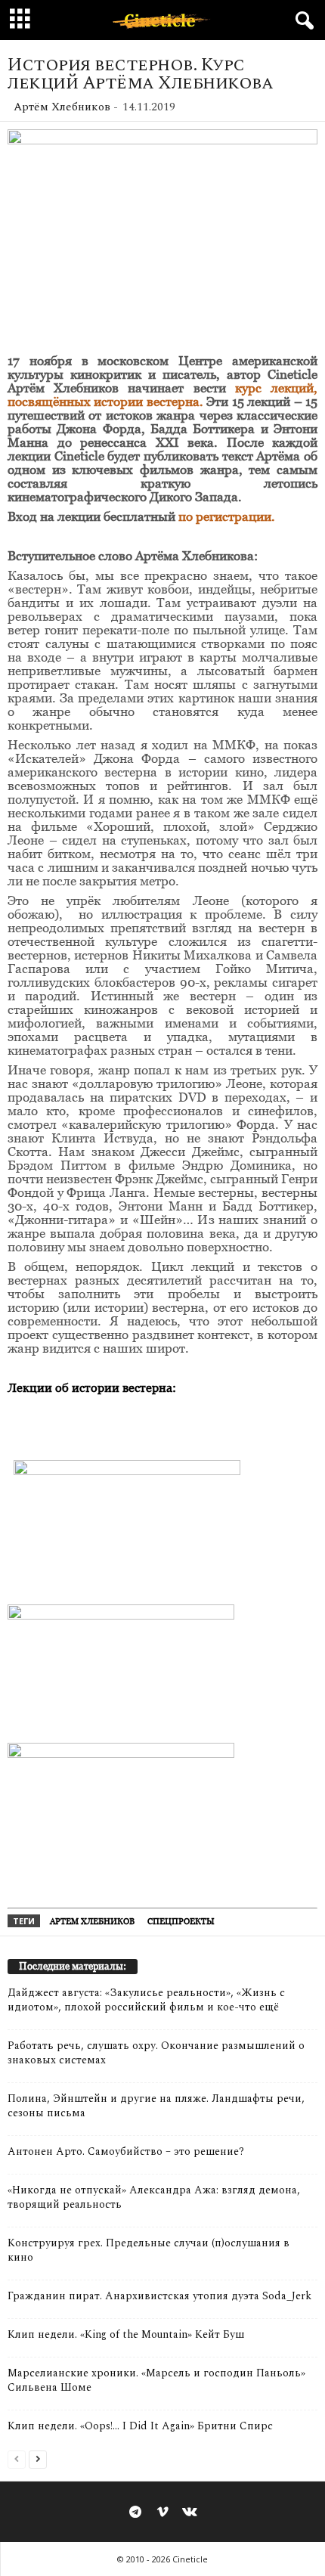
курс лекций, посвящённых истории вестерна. (162, 395)
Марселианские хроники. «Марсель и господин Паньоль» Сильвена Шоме (156, 2380)
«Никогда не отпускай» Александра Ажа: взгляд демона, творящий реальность (154, 2197)
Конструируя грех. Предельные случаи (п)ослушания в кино (149, 2250)
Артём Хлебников (62, 107)
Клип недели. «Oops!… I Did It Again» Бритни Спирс (140, 2426)
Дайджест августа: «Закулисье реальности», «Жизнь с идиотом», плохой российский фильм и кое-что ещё (146, 2000)
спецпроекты (181, 1921)
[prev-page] (17, 2458)
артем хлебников (92, 1921)
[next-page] (38, 2458)
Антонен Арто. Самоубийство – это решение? (126, 2151)
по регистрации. (225, 516)
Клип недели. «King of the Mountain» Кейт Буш (126, 2334)
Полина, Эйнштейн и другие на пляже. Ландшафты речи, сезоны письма (156, 2106)
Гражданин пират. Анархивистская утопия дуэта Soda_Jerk (159, 2296)
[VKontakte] (190, 2513)
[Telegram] (135, 2513)
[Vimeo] (162, 2513)
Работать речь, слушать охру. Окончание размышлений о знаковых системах (156, 2053)
